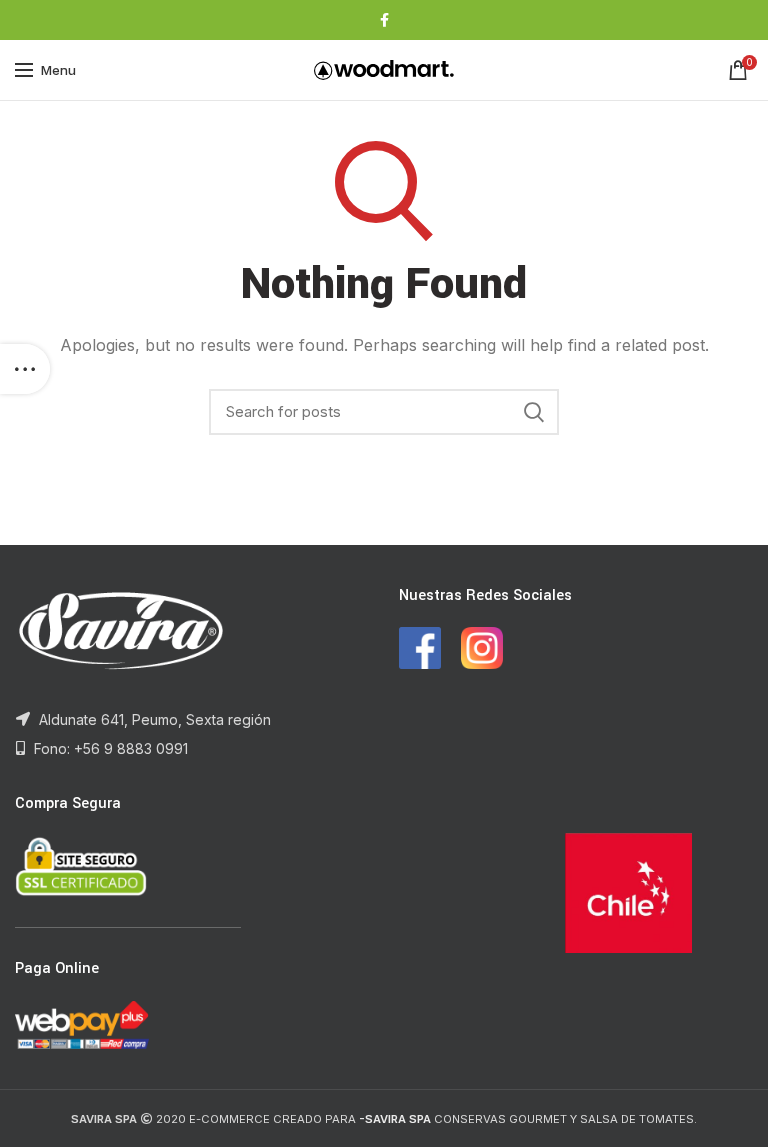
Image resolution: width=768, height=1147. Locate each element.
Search (534, 412)
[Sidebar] (25, 369)
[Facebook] (384, 20)
